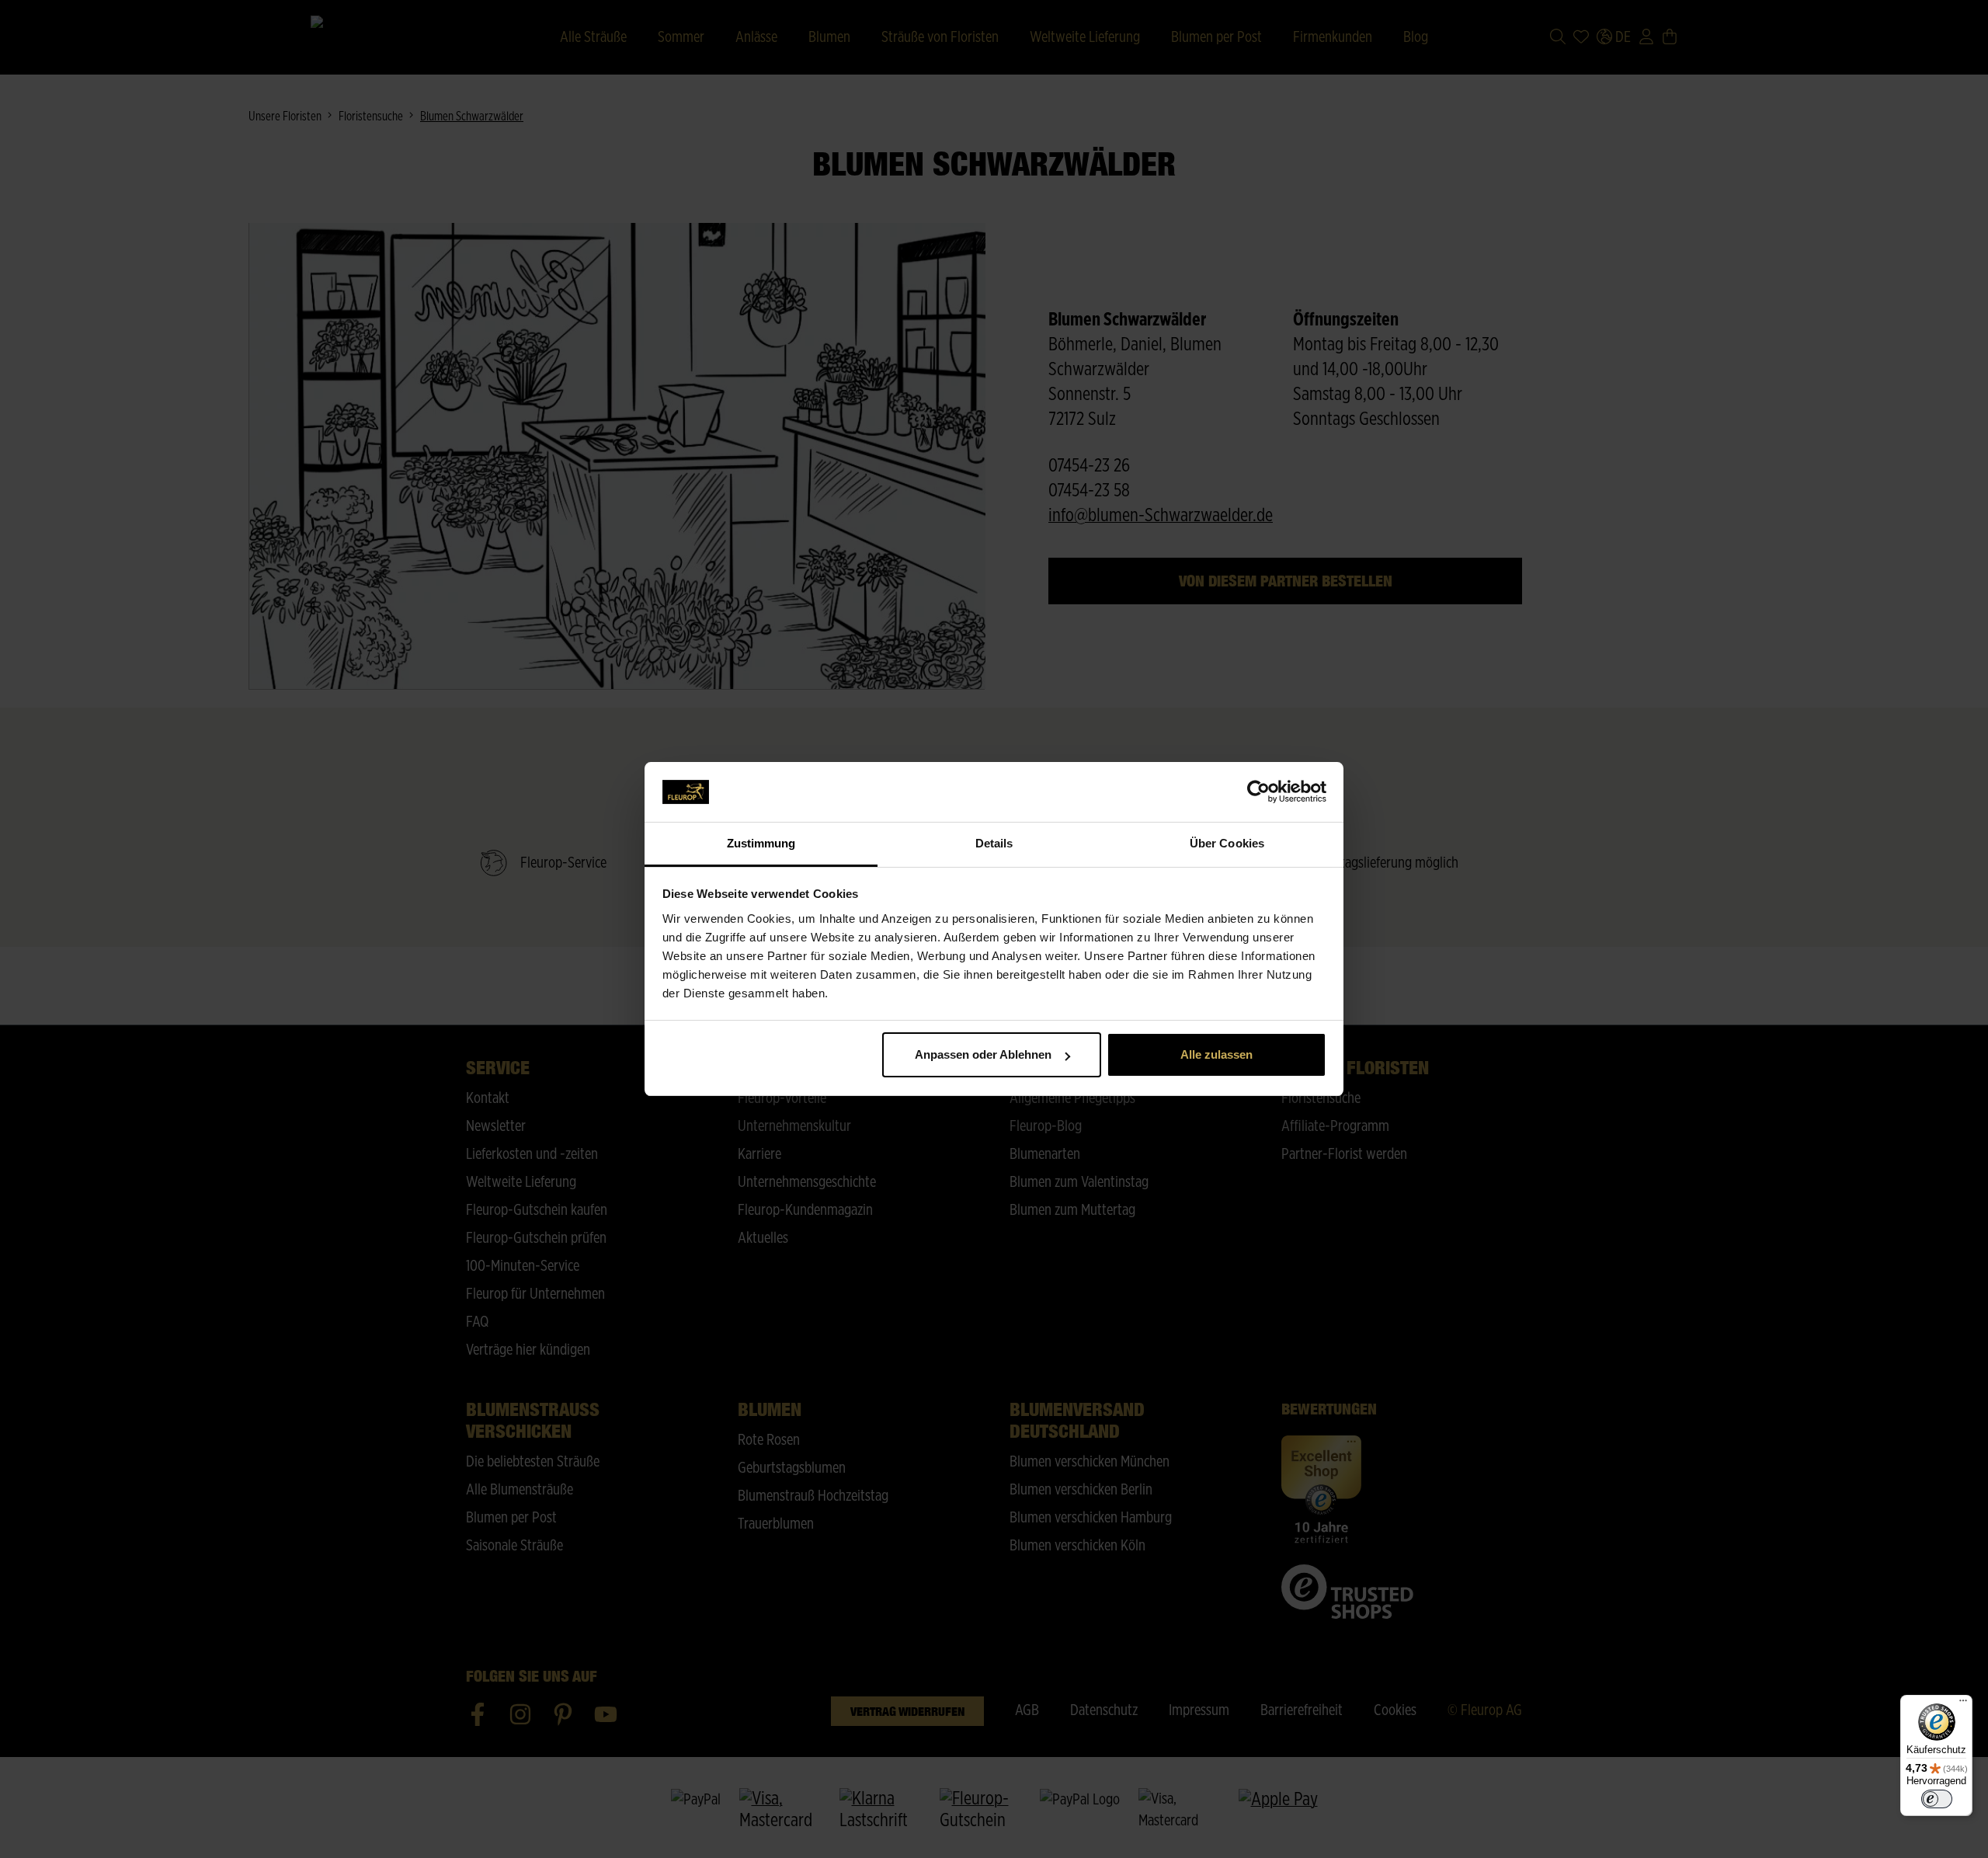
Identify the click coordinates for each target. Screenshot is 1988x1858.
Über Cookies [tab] (1227, 843)
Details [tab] (994, 843)
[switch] (1937, 1799)
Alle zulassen (1216, 1054)
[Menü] (1963, 1704)
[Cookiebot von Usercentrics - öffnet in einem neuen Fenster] (1258, 792)
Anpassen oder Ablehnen (983, 1054)
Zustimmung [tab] (761, 843)
